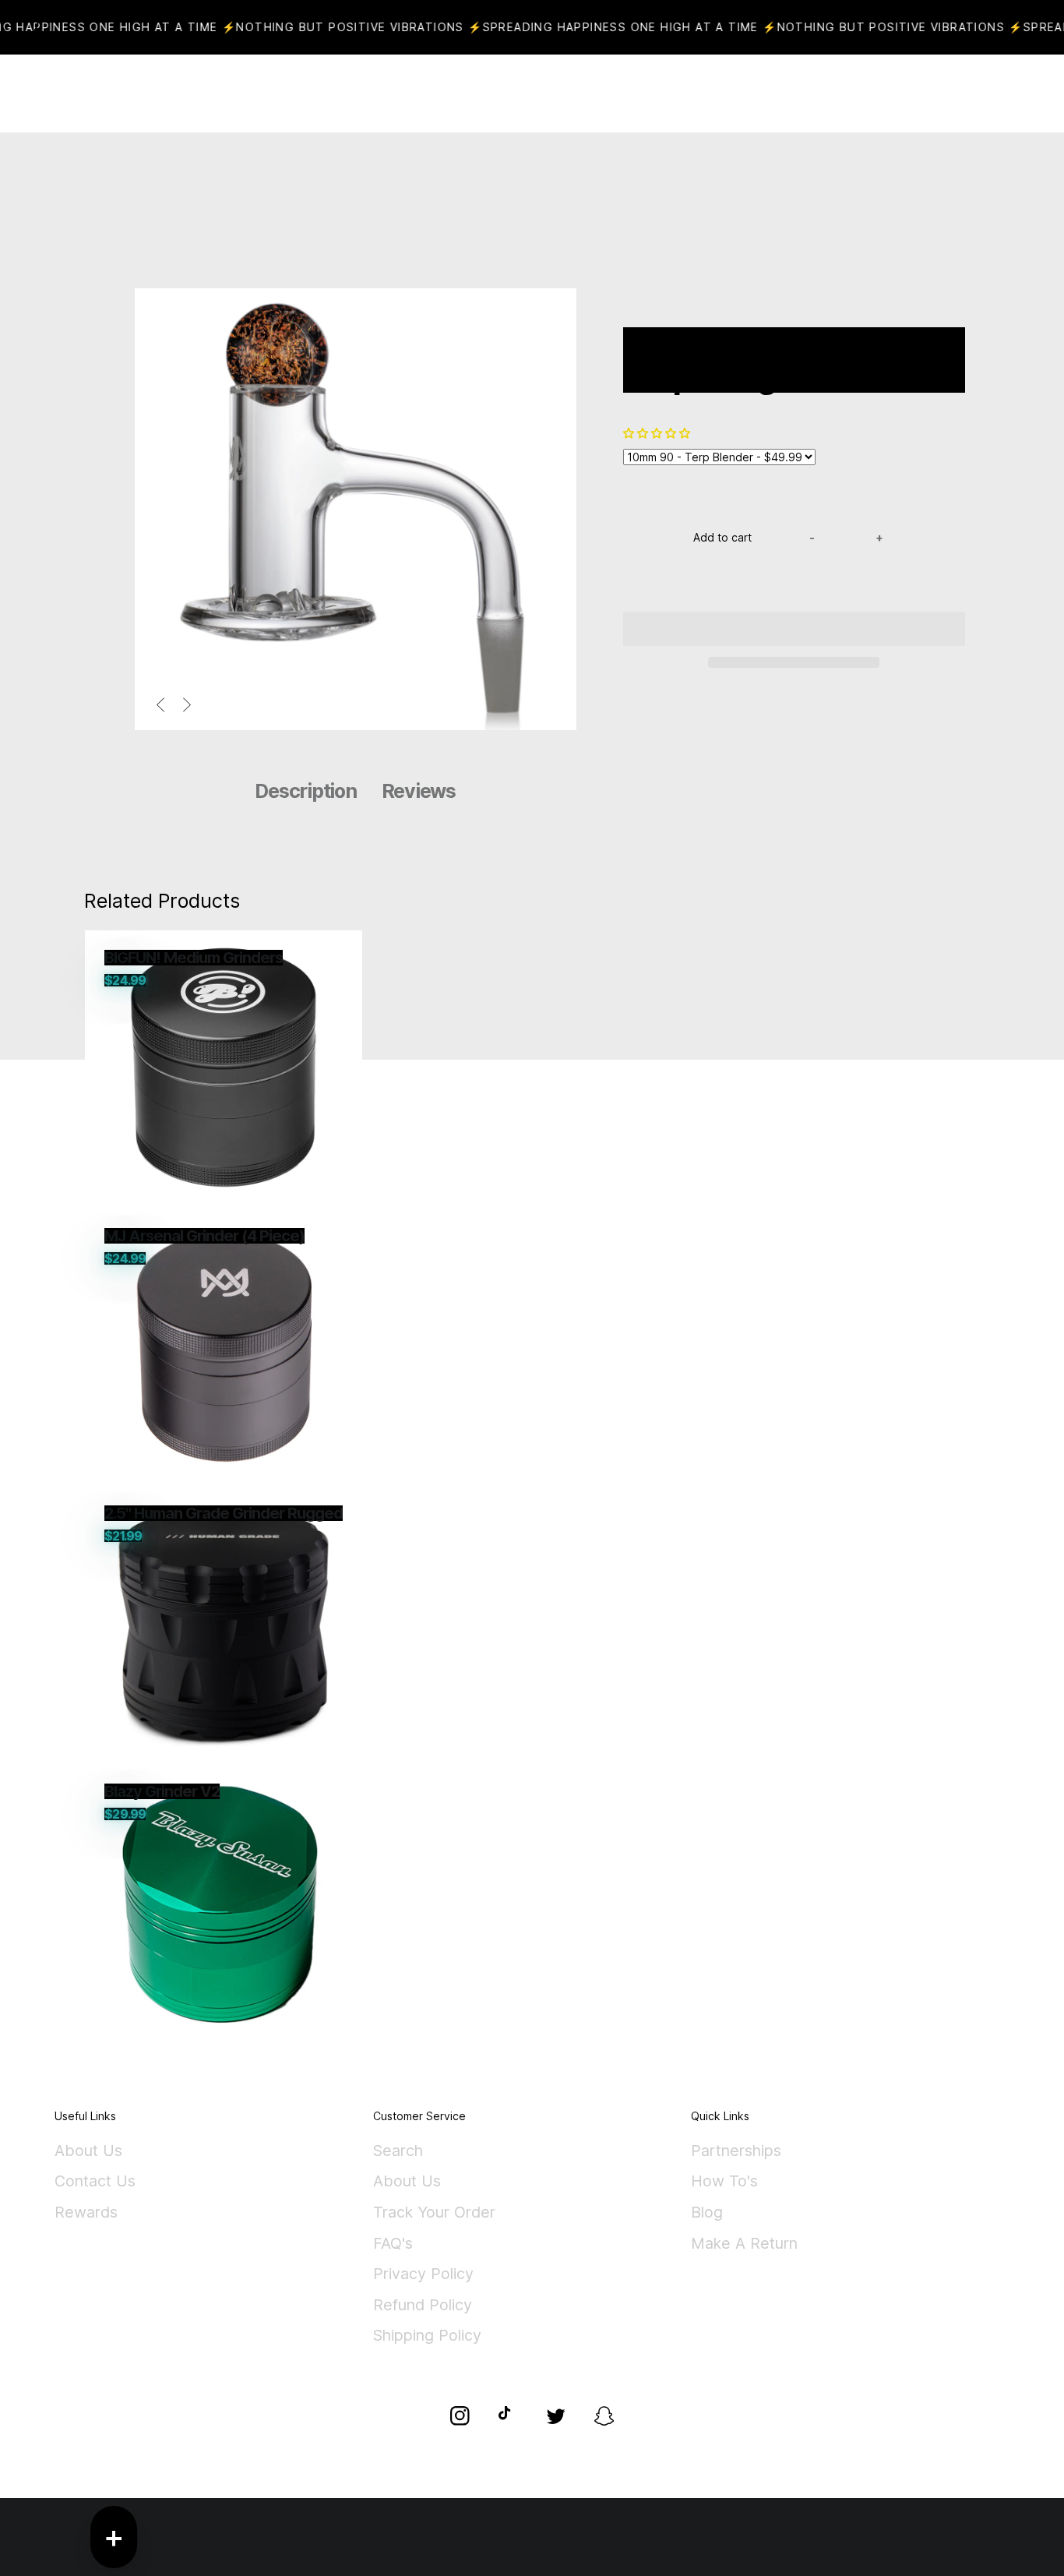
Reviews (419, 791)
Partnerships (736, 2151)
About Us (88, 2151)
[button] (658, 433)
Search (398, 2151)
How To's (724, 2182)
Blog (707, 2213)
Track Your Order (434, 2213)
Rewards (86, 2213)
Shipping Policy (427, 2336)
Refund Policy (423, 2306)
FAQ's (393, 2244)
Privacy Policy (423, 2274)
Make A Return (744, 2244)
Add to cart (722, 537)
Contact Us (95, 2182)
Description (305, 791)
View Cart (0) (587, 94)
